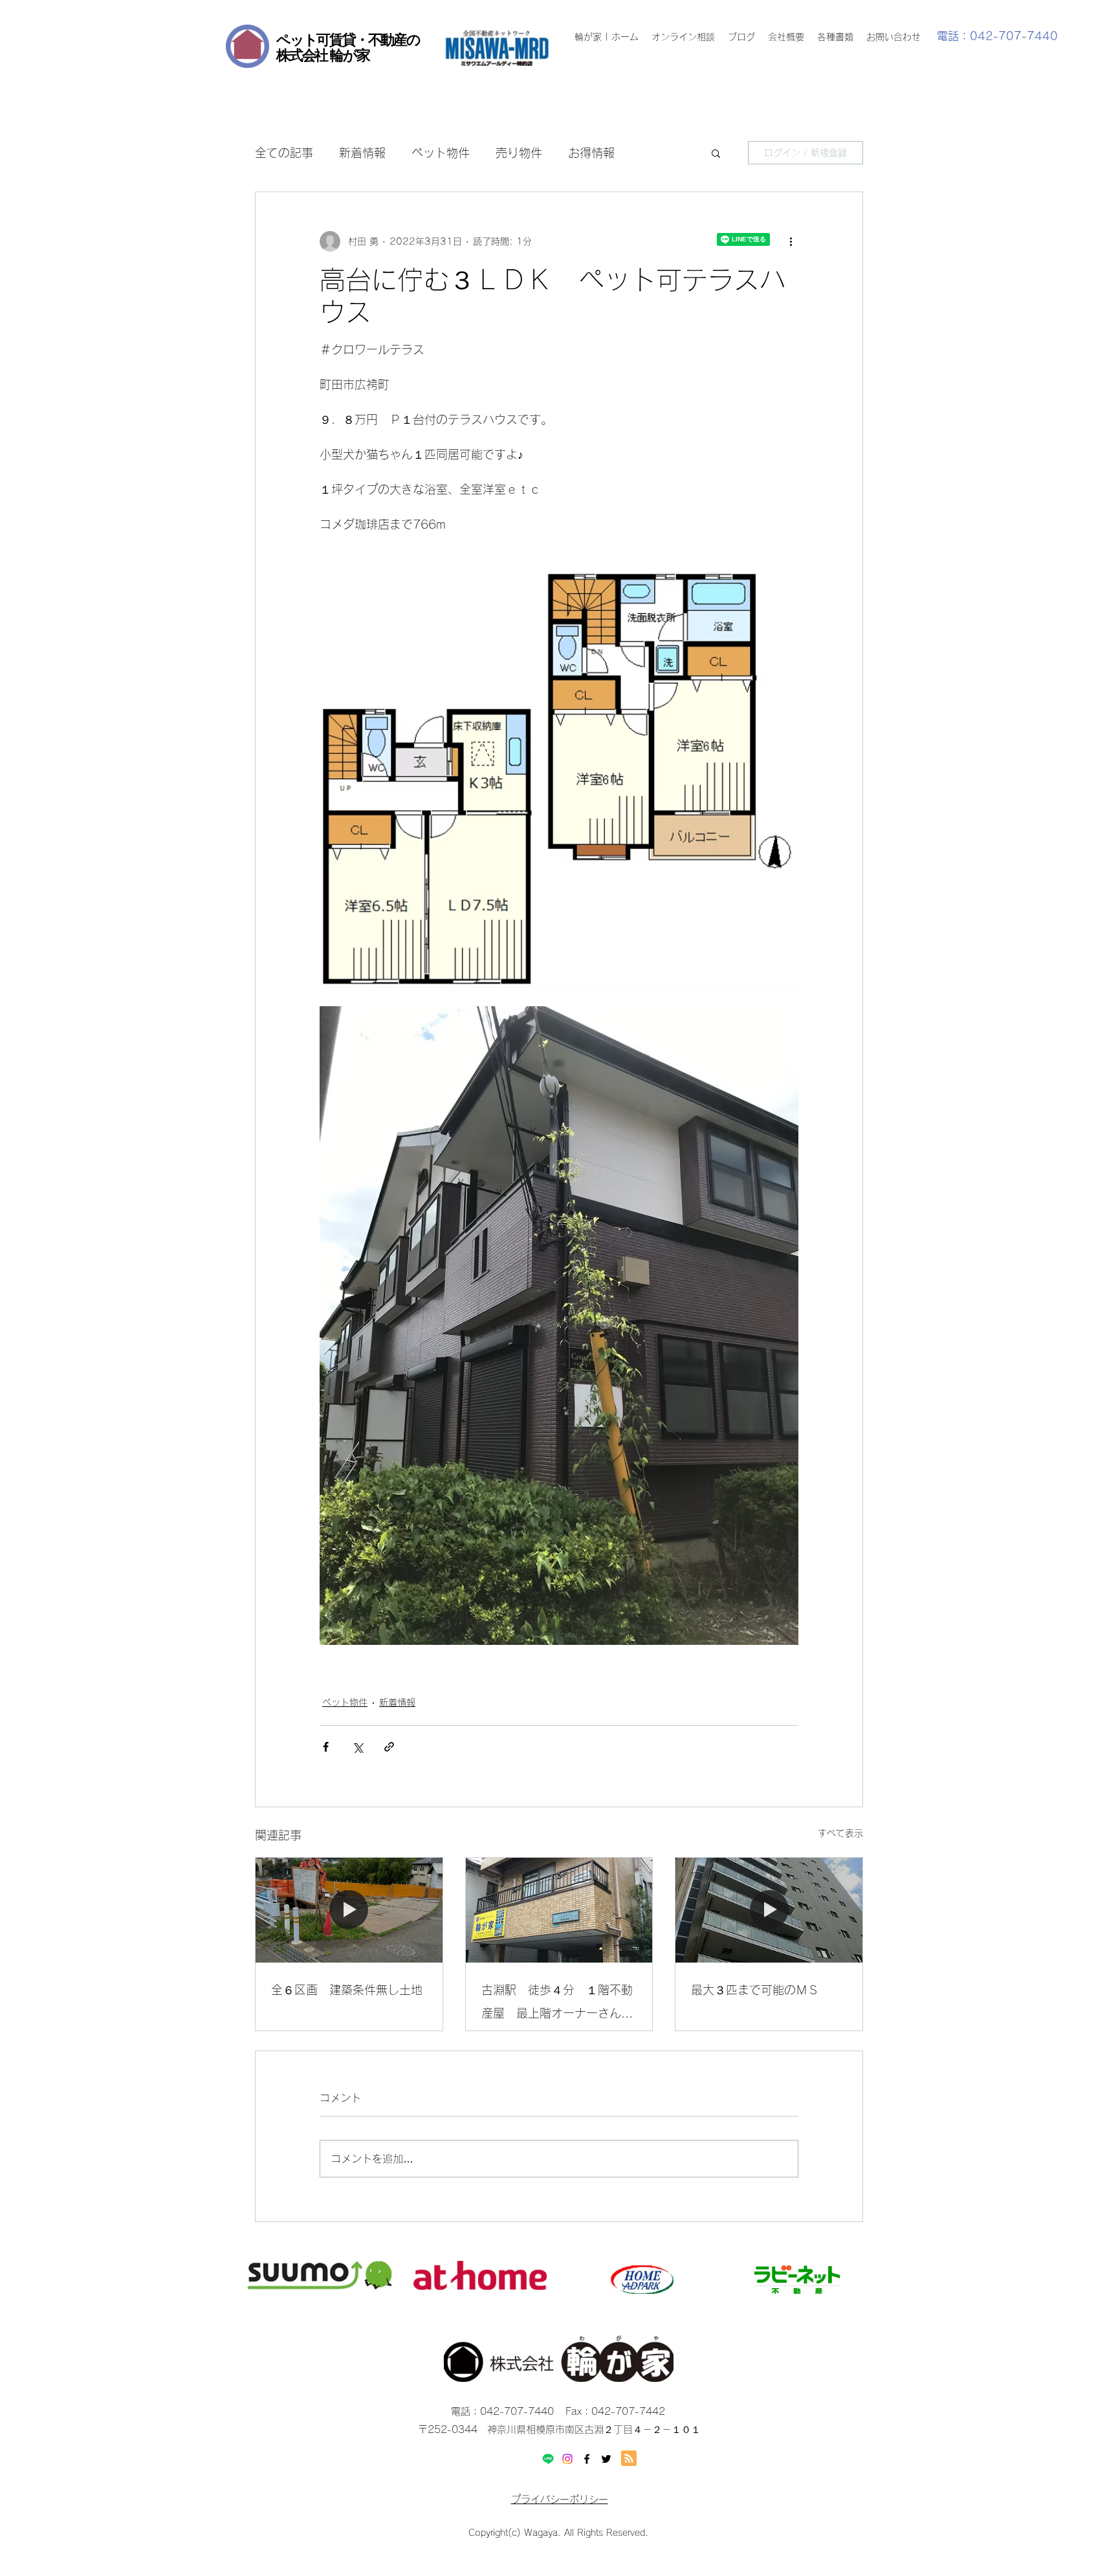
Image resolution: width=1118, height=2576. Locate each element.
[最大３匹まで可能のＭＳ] (769, 1910)
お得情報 (591, 153)
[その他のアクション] (791, 241)
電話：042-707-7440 (997, 36)
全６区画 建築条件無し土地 (347, 1990)
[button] (716, 153)
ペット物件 (441, 153)
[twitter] (606, 2459)
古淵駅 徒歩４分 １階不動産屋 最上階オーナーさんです (557, 2004)
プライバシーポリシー (560, 2499)
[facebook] (587, 2459)
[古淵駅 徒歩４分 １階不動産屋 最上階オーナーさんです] (559, 1910)
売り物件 (519, 153)
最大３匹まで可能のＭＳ (755, 1990)
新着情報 (362, 153)
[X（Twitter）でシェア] (357, 1747)
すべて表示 (840, 1833)
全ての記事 (284, 153)
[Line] (548, 2459)
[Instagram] (567, 2459)
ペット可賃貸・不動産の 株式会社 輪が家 (348, 47)
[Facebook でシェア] (326, 1747)
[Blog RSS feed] (629, 2459)
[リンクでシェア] (389, 1747)
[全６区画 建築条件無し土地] (349, 1910)
